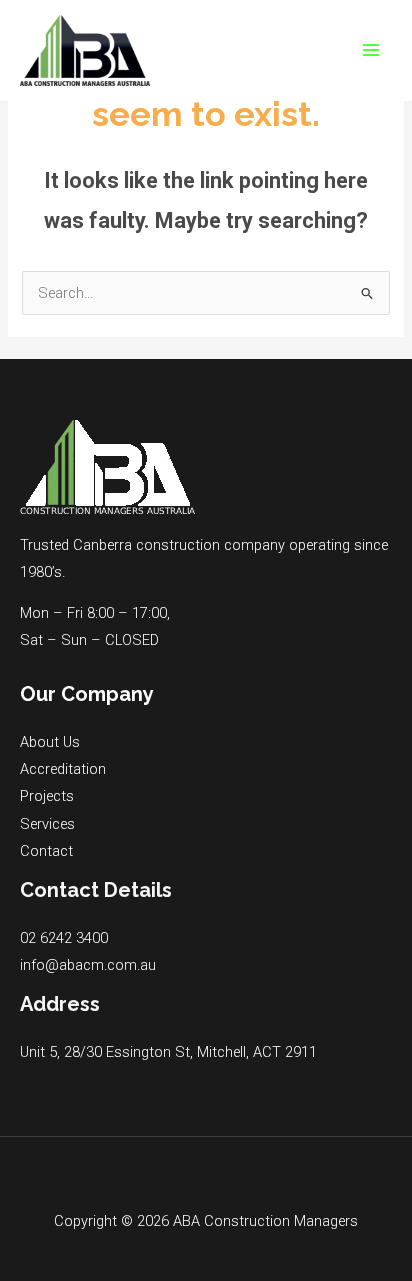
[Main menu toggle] (371, 50)
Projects (47, 796)
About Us (50, 742)
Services (47, 824)
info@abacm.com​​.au (88, 965)
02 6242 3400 (64, 938)
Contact (46, 851)
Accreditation (63, 769)
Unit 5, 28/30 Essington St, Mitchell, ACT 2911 (168, 1052)
